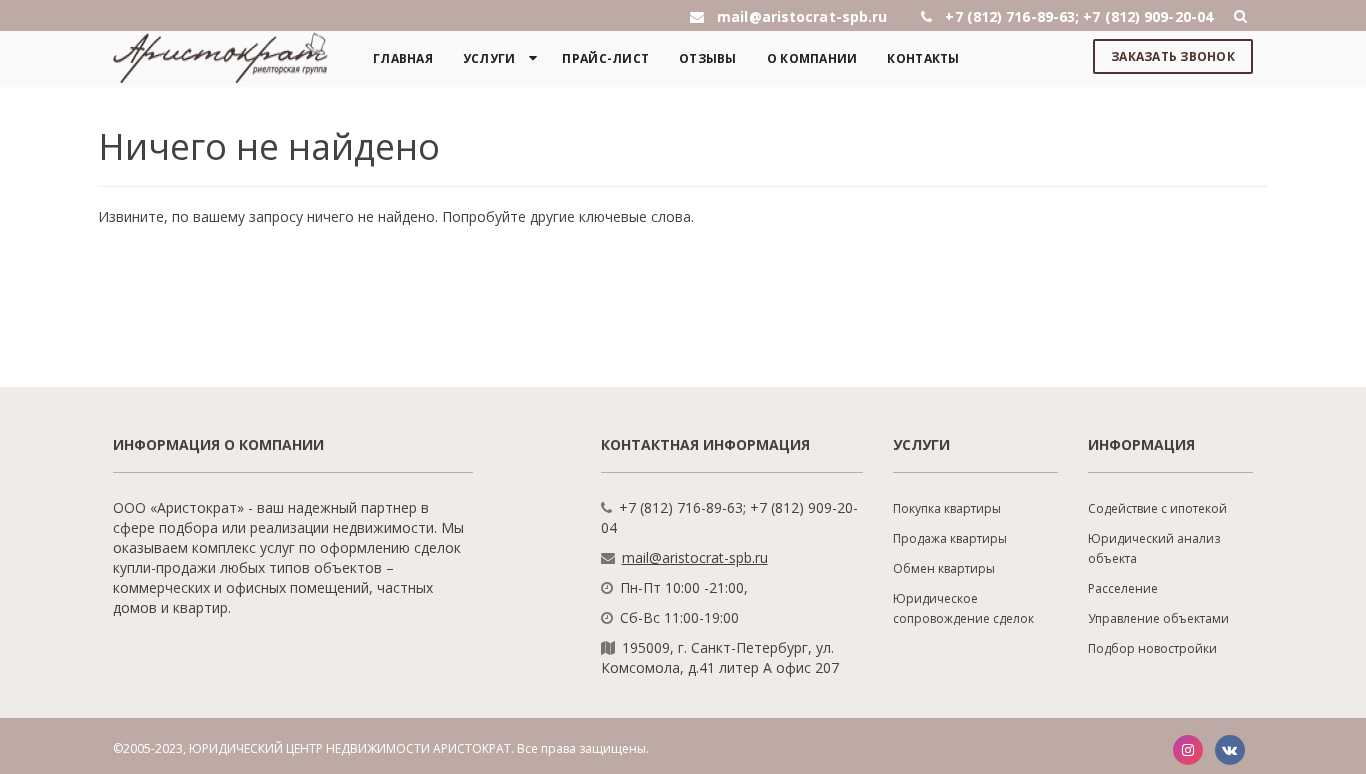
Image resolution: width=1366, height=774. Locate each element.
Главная (403, 58)
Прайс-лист (605, 58)
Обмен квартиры (944, 568)
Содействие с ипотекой (1157, 508)
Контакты (923, 58)
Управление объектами (1158, 618)
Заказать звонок (1173, 56)
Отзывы (708, 58)
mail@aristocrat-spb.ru (695, 557)
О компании (812, 58)
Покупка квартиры (947, 508)
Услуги (489, 58)
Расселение (1123, 588)
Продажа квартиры (950, 538)
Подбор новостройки (1152, 648)
